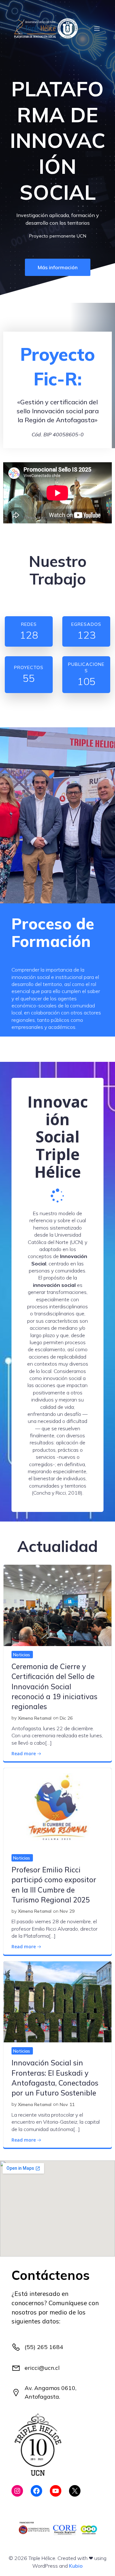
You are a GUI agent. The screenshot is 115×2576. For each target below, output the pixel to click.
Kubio (76, 2566)
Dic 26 (66, 1718)
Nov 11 (67, 2104)
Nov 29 (67, 1911)
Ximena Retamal (35, 1718)
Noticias (22, 1655)
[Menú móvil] (97, 28)
